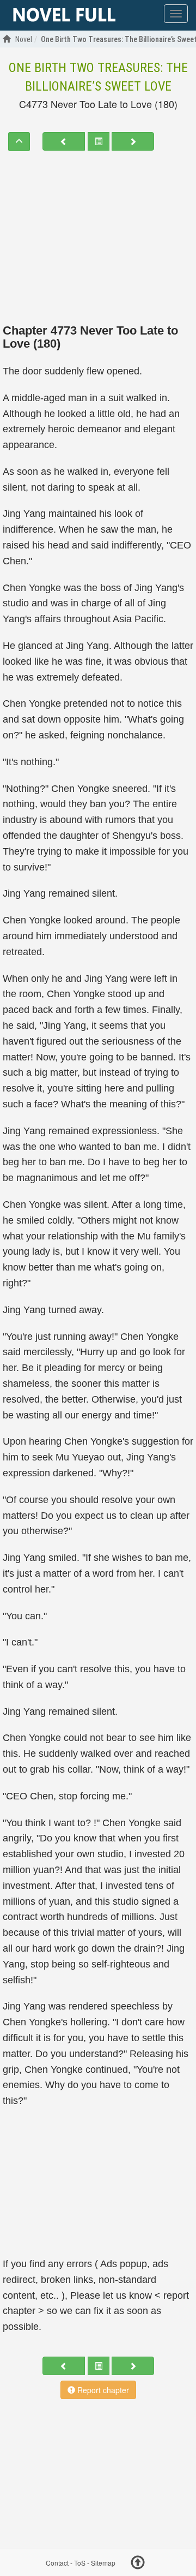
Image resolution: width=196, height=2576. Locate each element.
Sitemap (103, 2563)
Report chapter (102, 2390)
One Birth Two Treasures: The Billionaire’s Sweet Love (98, 77)
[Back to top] (138, 2564)
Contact (57, 2563)
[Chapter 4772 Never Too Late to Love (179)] (64, 141)
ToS (80, 2563)
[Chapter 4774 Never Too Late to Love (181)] (133, 141)
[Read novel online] (64, 15)
